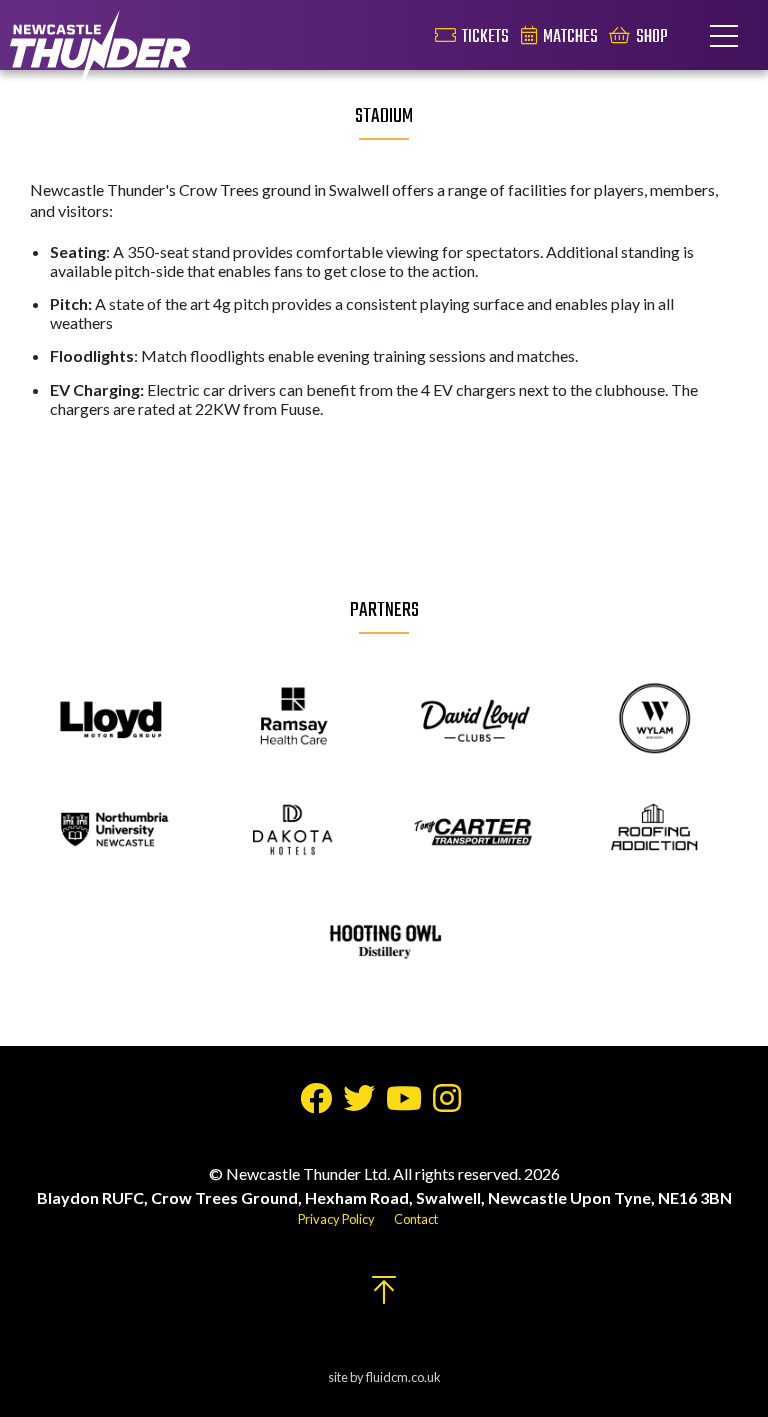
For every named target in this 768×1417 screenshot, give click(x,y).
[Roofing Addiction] (655, 831)
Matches (570, 37)
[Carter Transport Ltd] (474, 831)
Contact (416, 1219)
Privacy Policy (336, 1219)
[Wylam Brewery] (655, 720)
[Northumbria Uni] (112, 831)
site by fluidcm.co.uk (384, 1377)
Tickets (485, 37)
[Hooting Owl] (384, 943)
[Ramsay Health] (293, 720)
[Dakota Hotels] (293, 831)
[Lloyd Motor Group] (112, 720)
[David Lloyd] (474, 720)
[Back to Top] (384, 1295)
